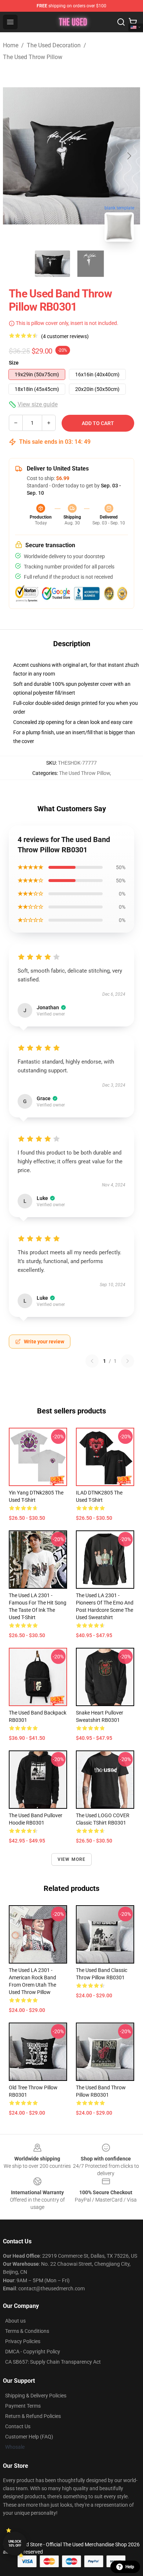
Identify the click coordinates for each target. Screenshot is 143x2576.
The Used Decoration (54, 45)
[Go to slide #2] (91, 264)
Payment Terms (23, 2406)
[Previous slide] (14, 156)
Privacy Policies (23, 2341)
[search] (121, 22)
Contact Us (18, 2426)
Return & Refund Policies (33, 2416)
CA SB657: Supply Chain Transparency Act (53, 2362)
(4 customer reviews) (65, 336)
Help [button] (130, 2567)
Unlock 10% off (15, 2544)
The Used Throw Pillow (33, 57)
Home (11, 45)
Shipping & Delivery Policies (36, 2396)
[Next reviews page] (128, 1361)
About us (15, 2321)
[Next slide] (129, 156)
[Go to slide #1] (52, 264)
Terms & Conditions (27, 2331)
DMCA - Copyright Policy (33, 2352)
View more (72, 1859)
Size (14, 363)
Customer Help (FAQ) (29, 2437)
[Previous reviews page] (92, 1361)
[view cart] (133, 22)
